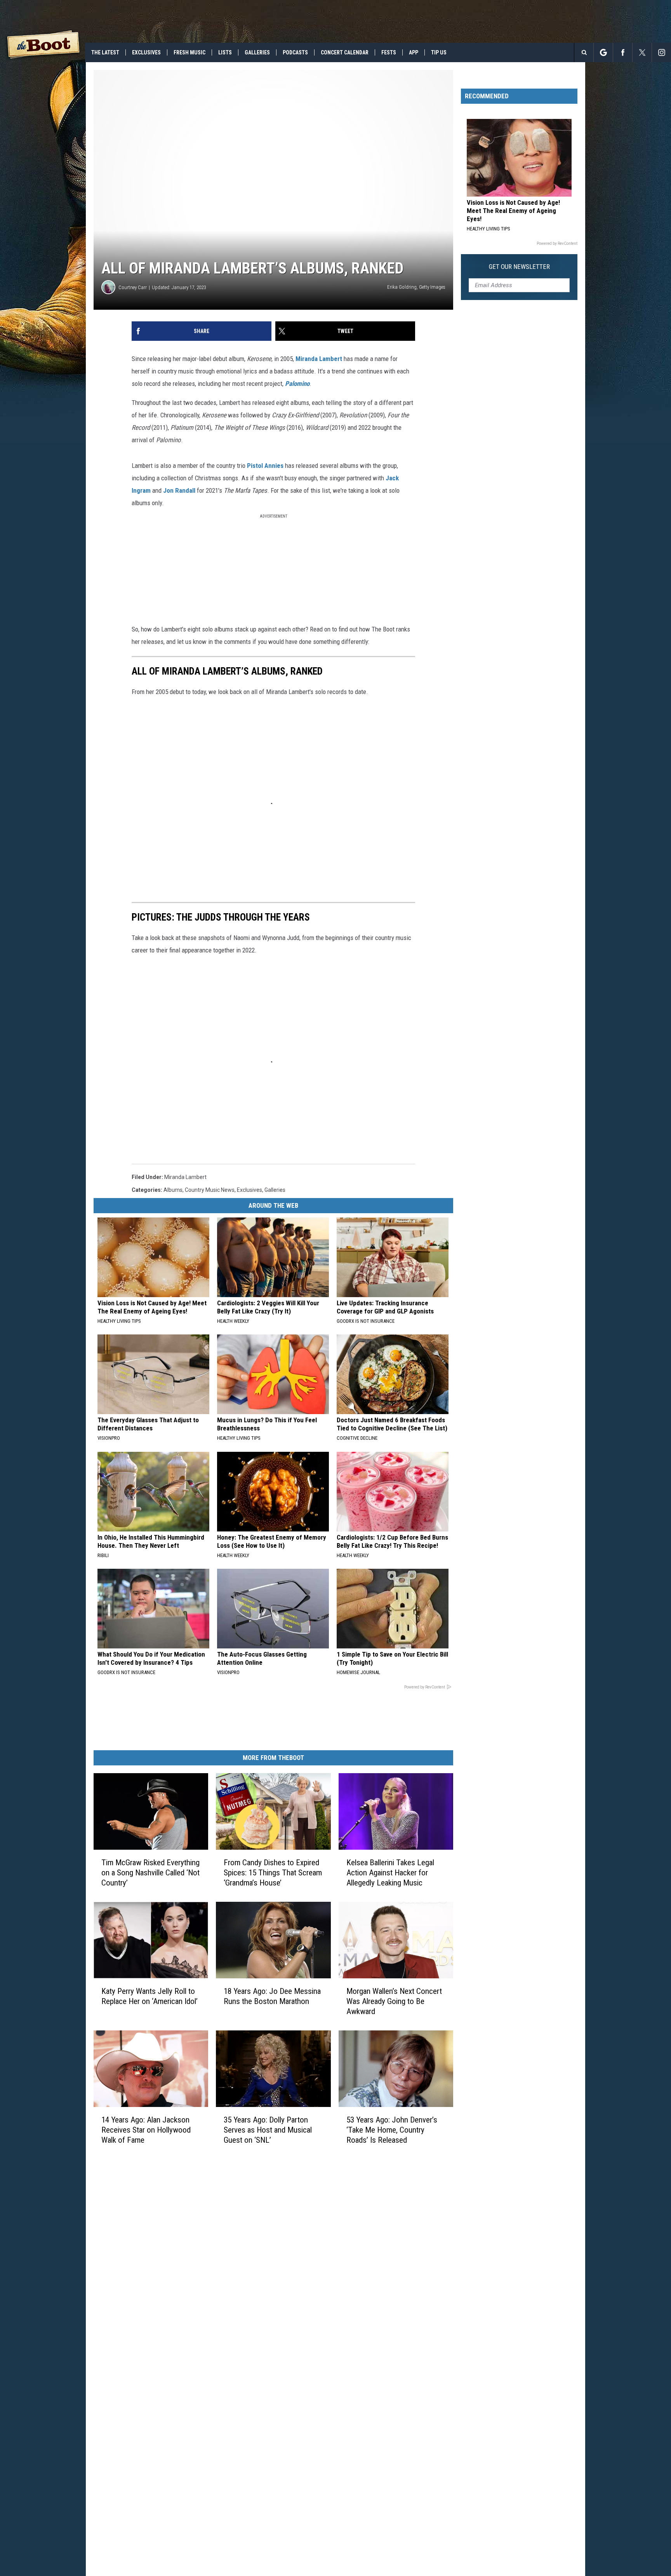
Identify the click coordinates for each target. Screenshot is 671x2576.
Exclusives (146, 52)
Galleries (257, 52)
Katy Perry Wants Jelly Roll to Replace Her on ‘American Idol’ (149, 1996)
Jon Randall (179, 490)
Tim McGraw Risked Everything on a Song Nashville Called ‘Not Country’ (150, 1873)
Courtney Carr (133, 287)
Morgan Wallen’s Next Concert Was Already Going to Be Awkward (394, 2001)
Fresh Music (189, 52)
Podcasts (295, 52)
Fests (389, 52)
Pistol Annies (265, 466)
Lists (225, 52)
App (414, 52)
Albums (173, 1190)
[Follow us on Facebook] (623, 52)
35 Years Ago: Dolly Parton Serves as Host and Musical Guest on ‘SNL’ (268, 2130)
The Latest (105, 52)
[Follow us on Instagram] (661, 52)
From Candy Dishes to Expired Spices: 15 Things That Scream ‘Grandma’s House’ (273, 1873)
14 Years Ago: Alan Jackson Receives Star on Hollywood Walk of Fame (146, 2130)
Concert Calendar (345, 52)
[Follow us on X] (642, 52)
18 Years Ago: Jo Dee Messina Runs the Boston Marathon (272, 1996)
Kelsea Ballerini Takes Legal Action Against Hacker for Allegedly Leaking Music (390, 1873)
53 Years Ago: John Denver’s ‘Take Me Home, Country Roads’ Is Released (392, 2130)
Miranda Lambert (185, 1177)
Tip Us (439, 52)
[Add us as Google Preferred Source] (603, 52)
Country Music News (210, 1190)
